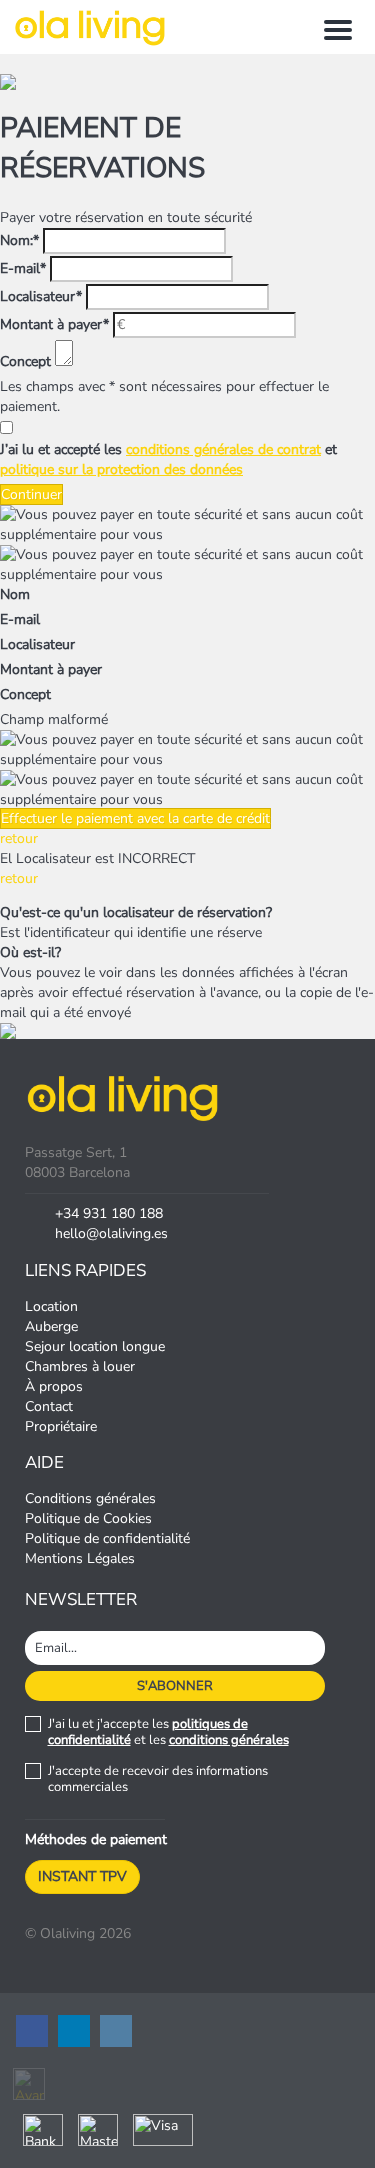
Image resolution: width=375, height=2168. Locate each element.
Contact (49, 1406)
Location (51, 1306)
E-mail (23, 268)
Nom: (19, 240)
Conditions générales (90, 1498)
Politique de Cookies (88, 1518)
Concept (25, 361)
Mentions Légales (80, 1558)
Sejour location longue (95, 1346)
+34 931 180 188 (109, 1213)
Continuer (31, 494)
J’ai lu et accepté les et (168, 459)
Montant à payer (54, 324)
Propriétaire (61, 1426)
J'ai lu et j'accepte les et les (168, 1732)
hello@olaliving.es (111, 1233)
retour (19, 838)
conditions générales (229, 1740)
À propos (54, 1386)
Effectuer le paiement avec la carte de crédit (135, 818)
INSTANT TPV (82, 1876)
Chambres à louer (80, 1366)
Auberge (51, 1326)
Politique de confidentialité (107, 1538)
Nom (15, 594)
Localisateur (41, 296)
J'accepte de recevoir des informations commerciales (158, 1779)
